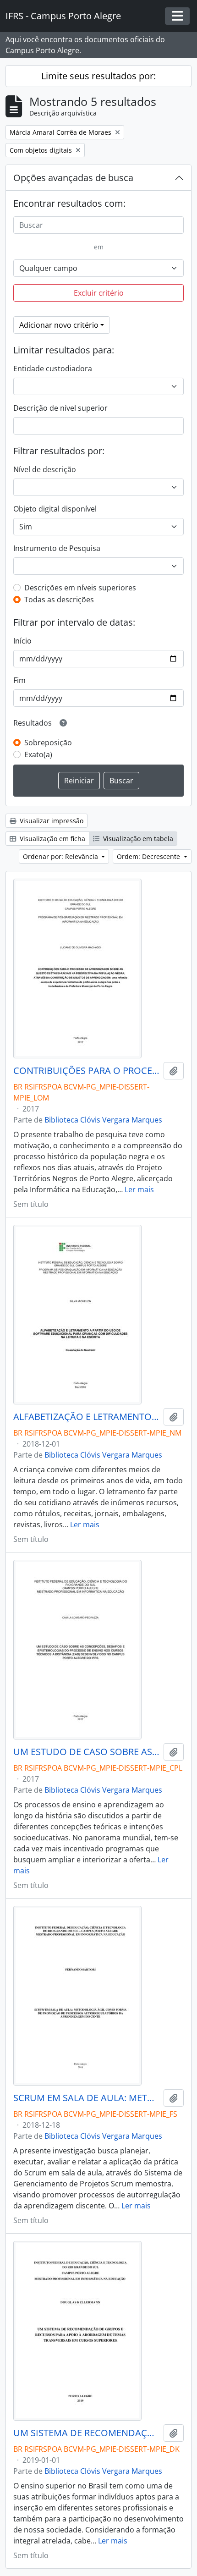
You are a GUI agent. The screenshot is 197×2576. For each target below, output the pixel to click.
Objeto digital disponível (55, 509)
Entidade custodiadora (53, 369)
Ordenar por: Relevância (61, 856)
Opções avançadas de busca (73, 178)
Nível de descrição (45, 469)
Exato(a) (38, 754)
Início (22, 641)
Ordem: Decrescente (149, 856)
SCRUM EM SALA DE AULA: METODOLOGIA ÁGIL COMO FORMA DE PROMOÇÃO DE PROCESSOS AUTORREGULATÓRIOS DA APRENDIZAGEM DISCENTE (87, 2098)
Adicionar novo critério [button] (59, 325)
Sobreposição (48, 743)
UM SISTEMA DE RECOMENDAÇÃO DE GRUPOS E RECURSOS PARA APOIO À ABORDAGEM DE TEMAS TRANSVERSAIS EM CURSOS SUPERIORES (87, 2433)
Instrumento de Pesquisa (57, 548)
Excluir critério (99, 293)
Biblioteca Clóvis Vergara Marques (103, 1120)
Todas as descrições (59, 600)
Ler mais (139, 1189)
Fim (19, 680)
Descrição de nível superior (60, 408)
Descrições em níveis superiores (80, 588)
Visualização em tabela (137, 839)
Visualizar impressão (51, 821)
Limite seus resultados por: (98, 76)
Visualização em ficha (52, 839)
